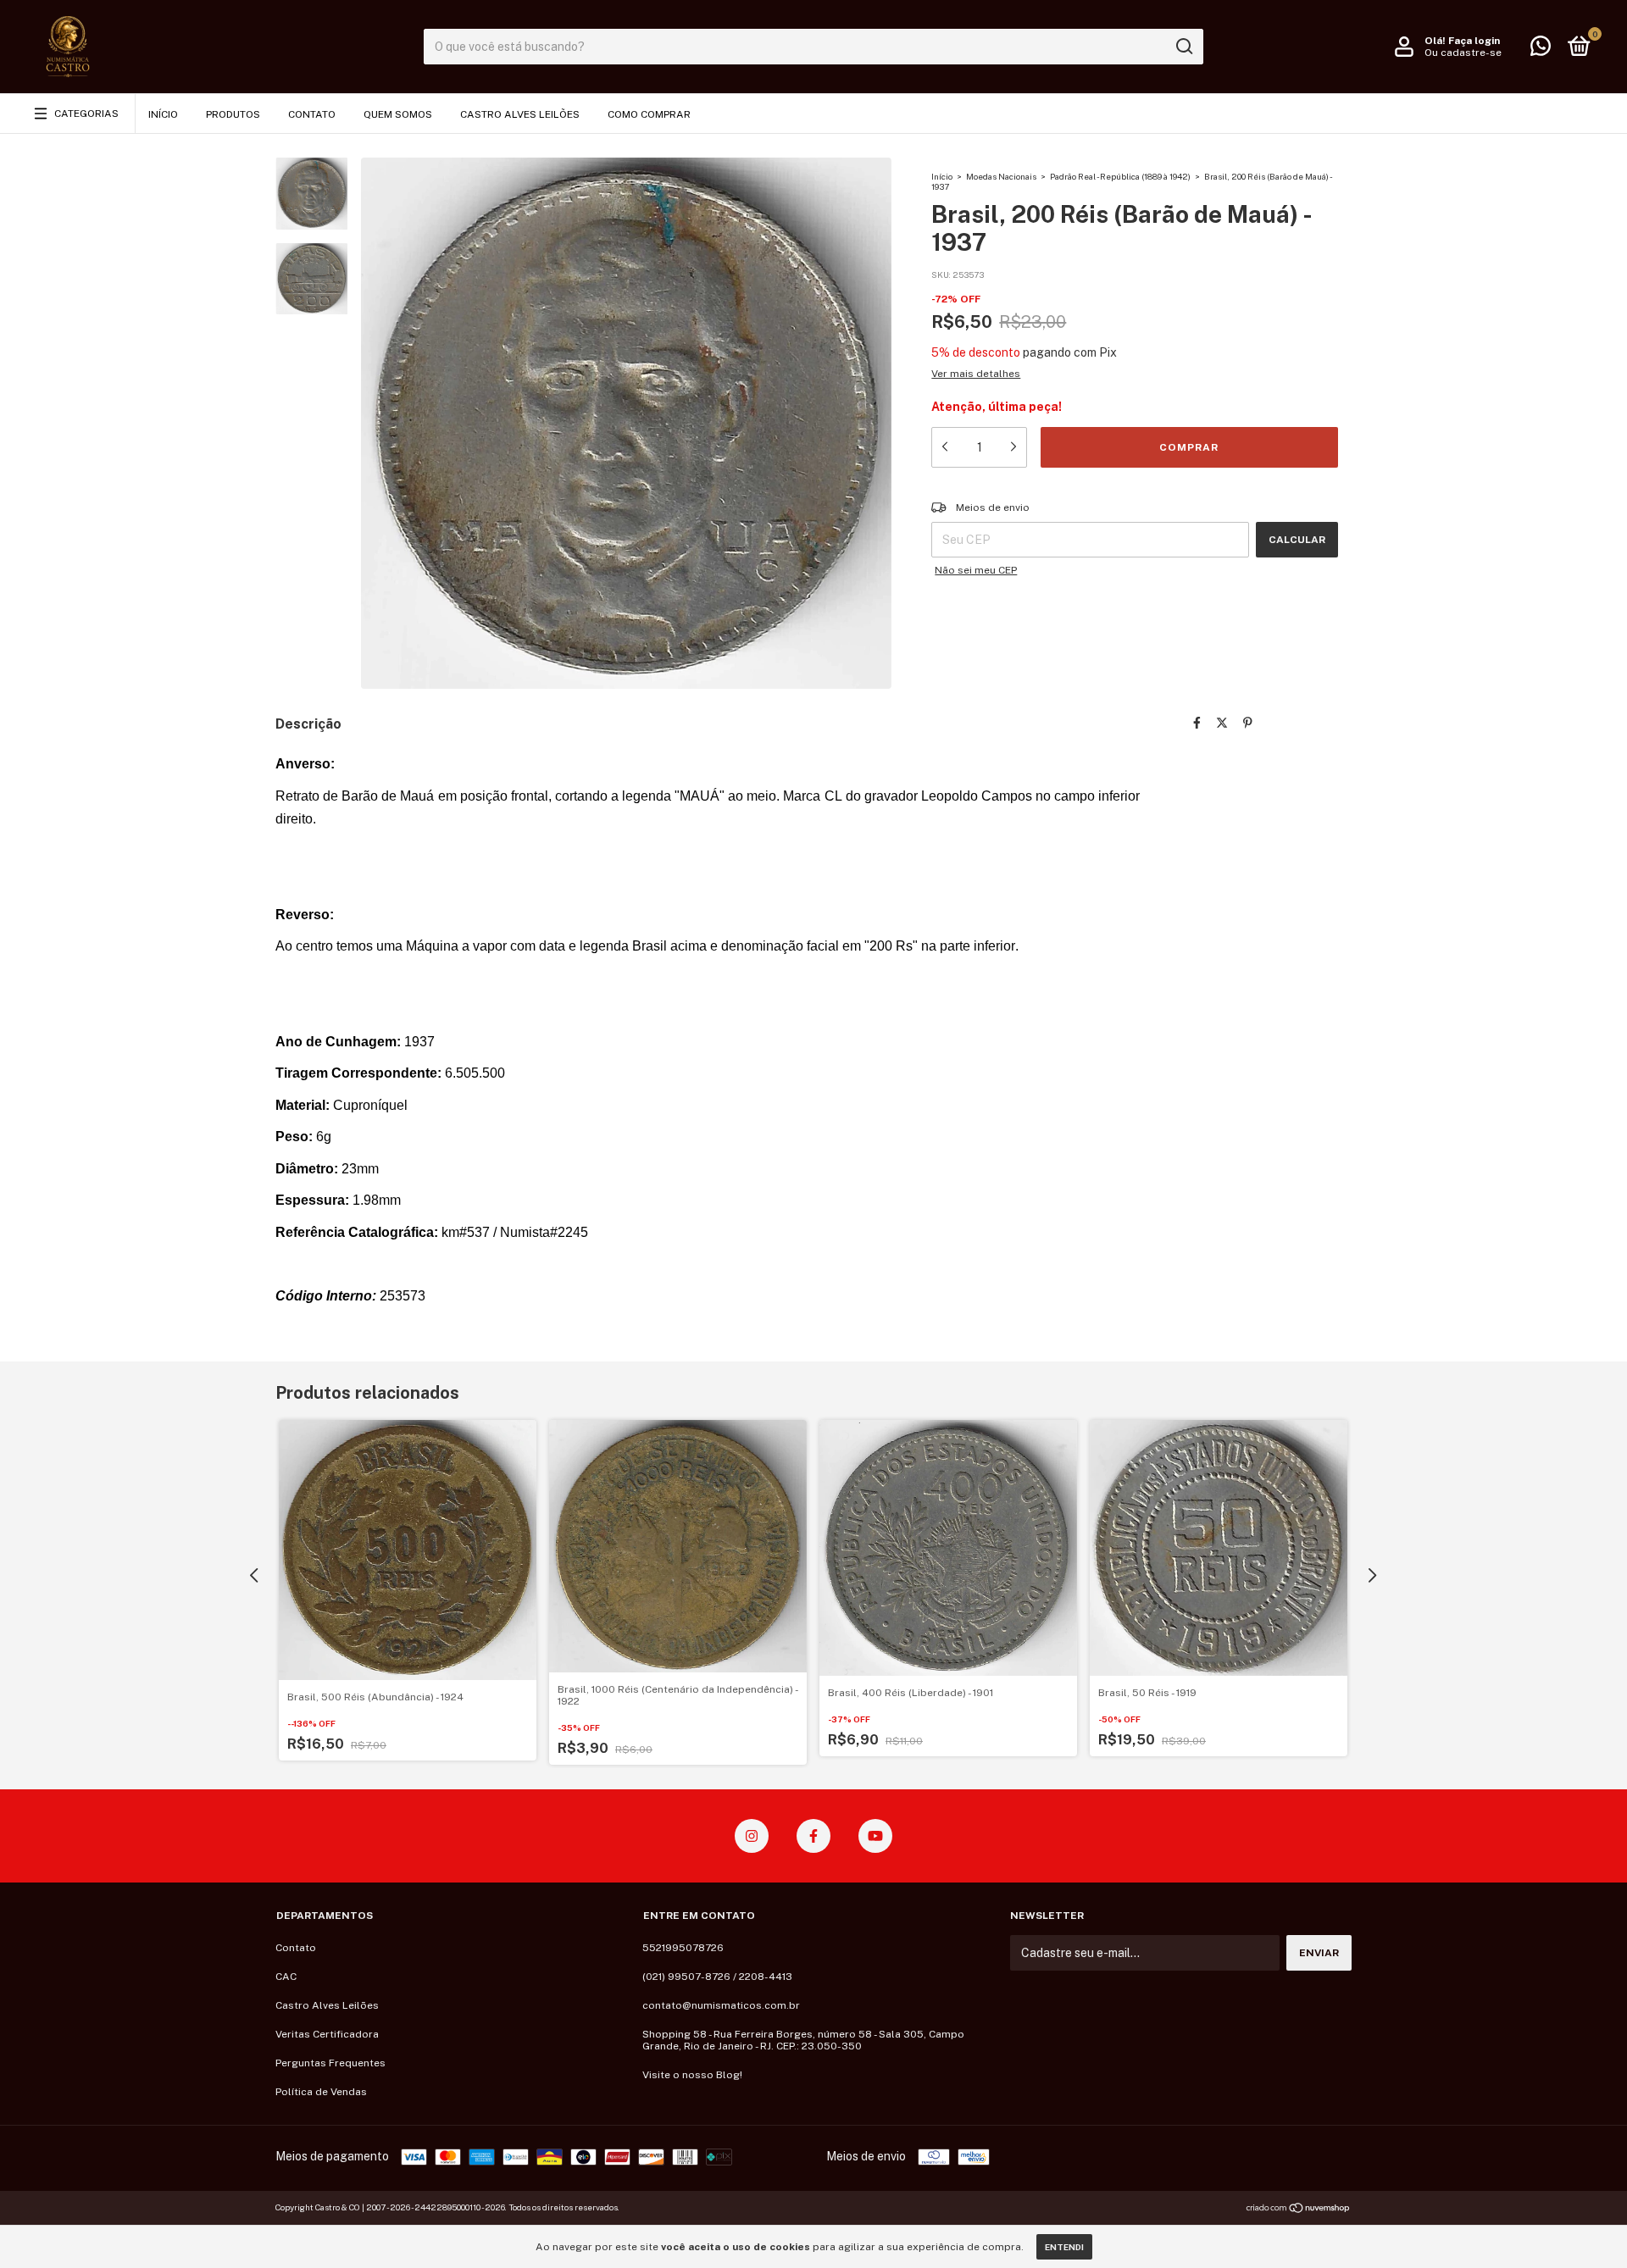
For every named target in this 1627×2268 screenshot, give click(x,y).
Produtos (233, 114)
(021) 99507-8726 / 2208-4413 (717, 1977)
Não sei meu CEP (976, 570)
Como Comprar (649, 114)
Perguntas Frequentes (330, 2063)
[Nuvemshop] (1299, 2210)
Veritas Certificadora (327, 2034)
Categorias (86, 114)
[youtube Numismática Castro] (875, 1836)
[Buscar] (1183, 47)
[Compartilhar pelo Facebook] (1197, 723)
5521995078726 (683, 1948)
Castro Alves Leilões (520, 114)
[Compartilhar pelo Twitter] (1222, 723)
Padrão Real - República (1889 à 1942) (1120, 176)
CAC (286, 1977)
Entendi (1064, 2247)
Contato (312, 114)
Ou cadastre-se (1463, 53)
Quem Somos (398, 114)
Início (163, 114)
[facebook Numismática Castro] (813, 1836)
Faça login (1474, 41)
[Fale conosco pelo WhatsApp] (1541, 50)
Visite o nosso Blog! (692, 2075)
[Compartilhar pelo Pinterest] (1248, 723)
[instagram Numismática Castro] (752, 1836)
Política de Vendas (321, 2092)
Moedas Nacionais (1001, 176)
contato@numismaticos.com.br (721, 2005)
